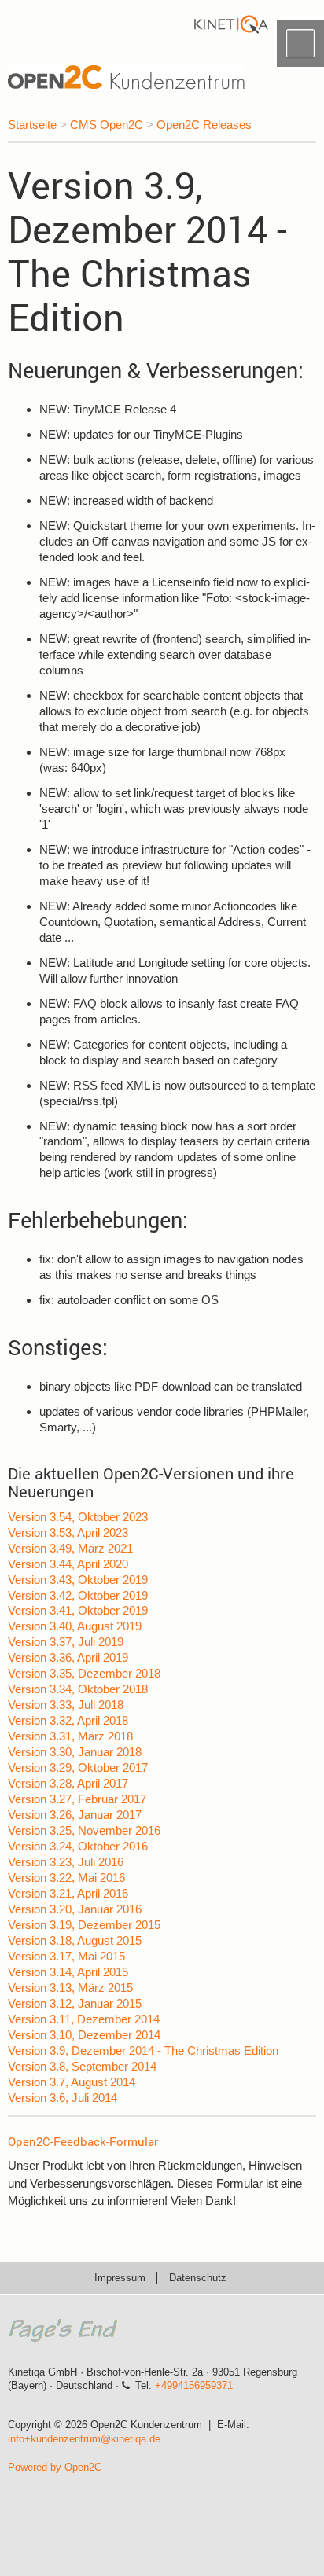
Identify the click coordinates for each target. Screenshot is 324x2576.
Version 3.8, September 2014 (82, 2066)
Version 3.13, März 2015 (70, 1988)
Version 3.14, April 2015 (68, 1972)
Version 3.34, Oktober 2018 (78, 1689)
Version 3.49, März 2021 (70, 1548)
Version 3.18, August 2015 (75, 1940)
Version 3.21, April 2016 (68, 1893)
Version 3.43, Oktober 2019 (78, 1580)
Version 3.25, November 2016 (84, 1830)
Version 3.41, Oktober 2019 (78, 1610)
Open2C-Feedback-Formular (83, 2141)
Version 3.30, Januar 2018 (75, 1752)
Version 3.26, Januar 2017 (75, 1815)
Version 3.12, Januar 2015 (75, 2003)
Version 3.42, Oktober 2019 (78, 1595)
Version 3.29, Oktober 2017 (78, 1768)
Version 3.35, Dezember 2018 (84, 1673)
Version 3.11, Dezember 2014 (84, 2019)
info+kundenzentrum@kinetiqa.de (84, 2439)
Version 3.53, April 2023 (68, 1532)
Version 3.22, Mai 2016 (66, 1878)
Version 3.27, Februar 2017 (77, 1799)
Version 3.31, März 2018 (70, 1736)
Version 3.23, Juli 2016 (66, 1862)
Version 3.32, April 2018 (68, 1720)
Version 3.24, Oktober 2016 (78, 1846)
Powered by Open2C (55, 2467)
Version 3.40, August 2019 (75, 1626)
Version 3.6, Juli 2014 (63, 2098)
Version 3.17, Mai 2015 (66, 1956)
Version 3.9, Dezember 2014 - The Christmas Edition (143, 2051)
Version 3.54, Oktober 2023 (78, 1517)
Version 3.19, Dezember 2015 (84, 1925)
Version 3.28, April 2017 (68, 1783)
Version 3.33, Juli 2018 (66, 1705)
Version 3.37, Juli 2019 (66, 1642)
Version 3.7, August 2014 (72, 2082)
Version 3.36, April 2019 (68, 1657)
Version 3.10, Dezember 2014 (84, 2035)
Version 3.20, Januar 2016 (75, 1909)
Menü (300, 43)
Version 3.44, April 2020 (68, 1564)
